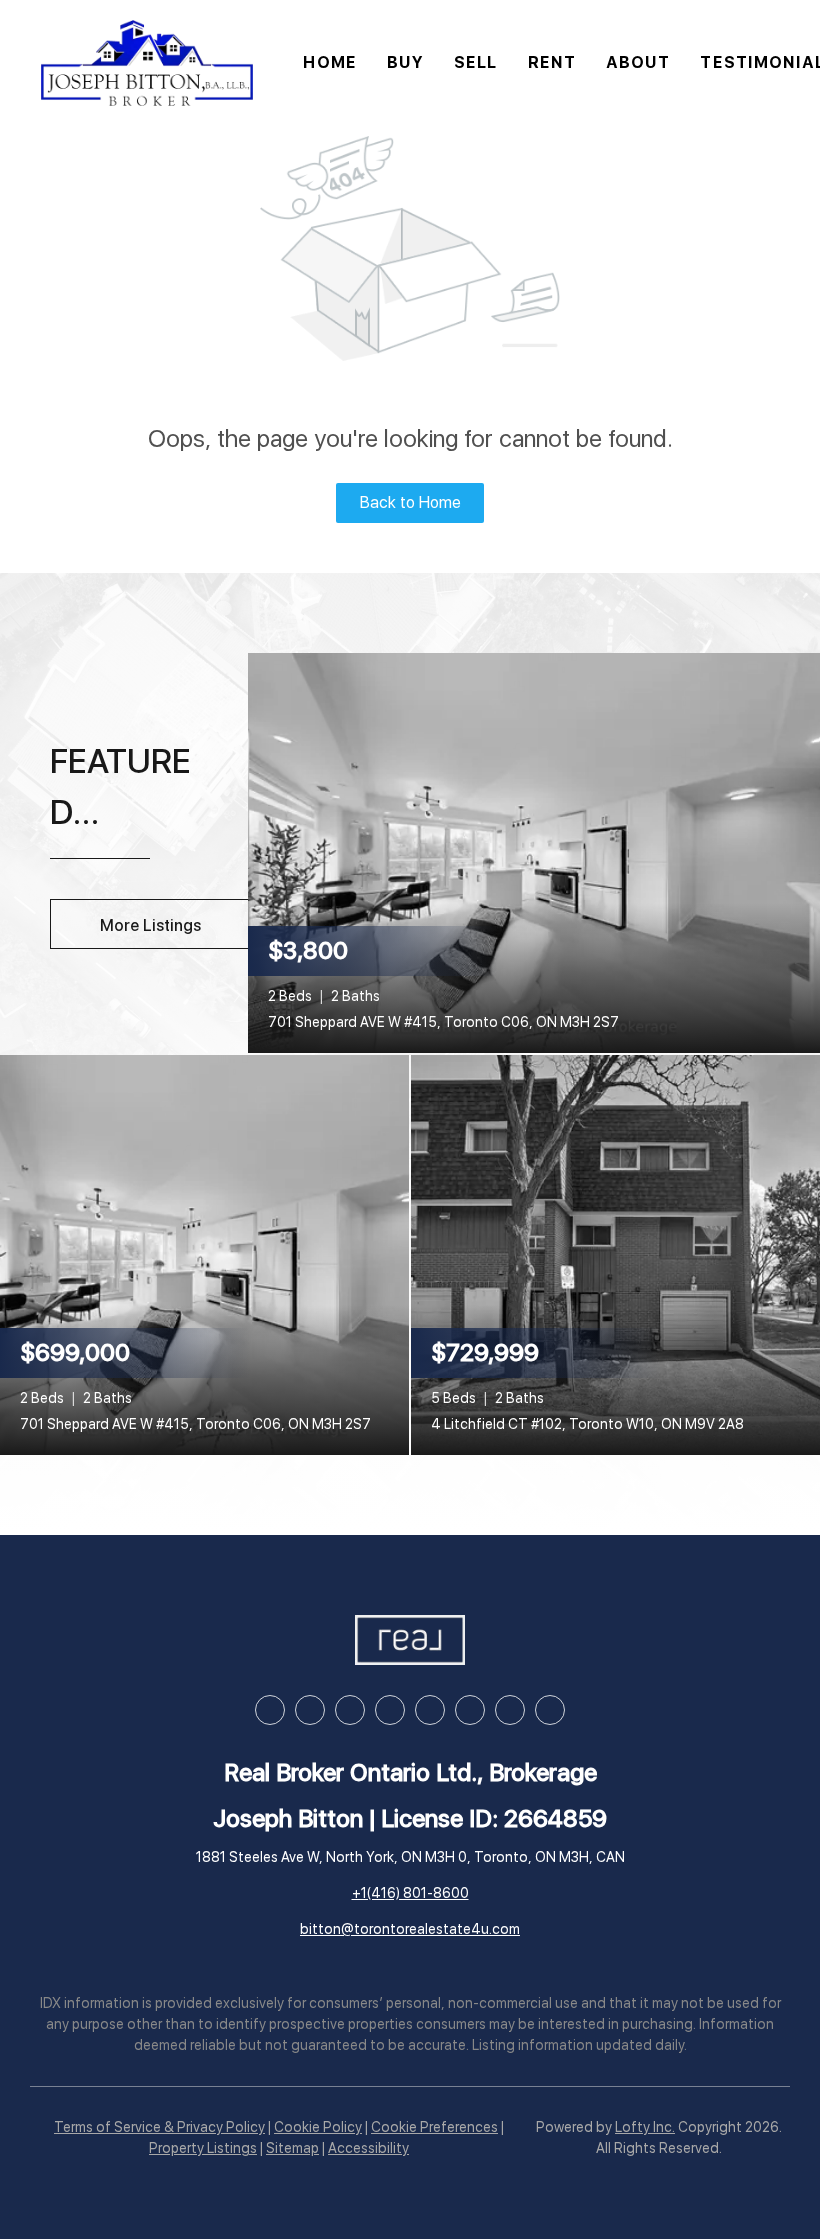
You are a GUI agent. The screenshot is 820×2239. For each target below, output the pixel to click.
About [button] (638, 62)
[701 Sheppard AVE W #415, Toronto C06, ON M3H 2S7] (534, 852)
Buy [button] (405, 62)
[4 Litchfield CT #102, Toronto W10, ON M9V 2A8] (615, 1254)
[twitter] (350, 1710)
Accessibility (368, 2148)
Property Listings (203, 2148)
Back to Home (410, 502)
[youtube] (430, 1710)
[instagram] (390, 1710)
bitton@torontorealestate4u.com (410, 1929)
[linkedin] (310, 1710)
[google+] (550, 1710)
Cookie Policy (318, 2127)
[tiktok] (470, 1710)
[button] (147, 63)
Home (329, 62)
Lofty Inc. (645, 2127)
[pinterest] (510, 1710)
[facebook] (270, 1710)
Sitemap (292, 2148)
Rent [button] (552, 62)
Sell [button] (475, 62)
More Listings (150, 925)
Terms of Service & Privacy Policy (159, 2127)
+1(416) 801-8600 (410, 1893)
